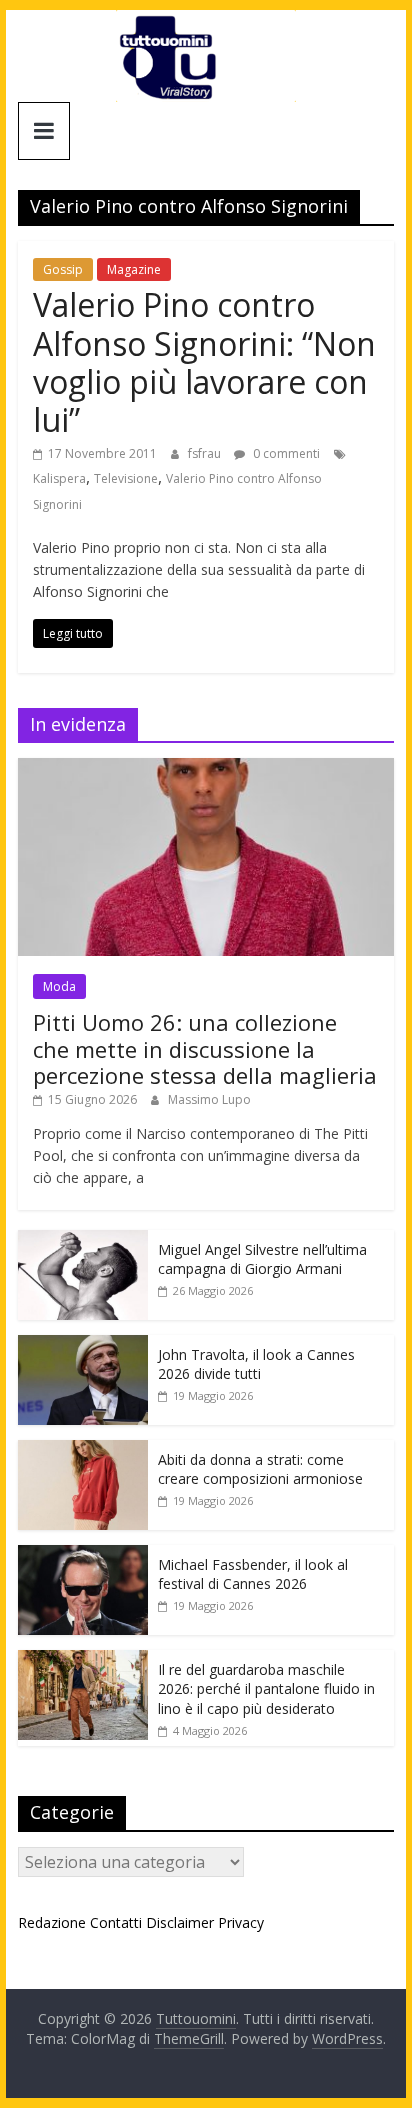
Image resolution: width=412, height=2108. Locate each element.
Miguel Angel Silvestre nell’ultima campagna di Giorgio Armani (262, 1259)
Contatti (116, 1922)
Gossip (63, 269)
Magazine (134, 269)
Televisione (126, 478)
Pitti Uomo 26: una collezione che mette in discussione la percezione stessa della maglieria (205, 1048)
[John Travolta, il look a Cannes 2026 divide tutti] (83, 1345)
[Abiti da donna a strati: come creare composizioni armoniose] (83, 1450)
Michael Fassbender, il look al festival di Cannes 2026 (253, 1574)
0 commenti (285, 453)
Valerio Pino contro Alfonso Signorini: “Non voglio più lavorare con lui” (204, 362)
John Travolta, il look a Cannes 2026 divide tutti (256, 1364)
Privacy (241, 1922)
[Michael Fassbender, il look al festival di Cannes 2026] (83, 1555)
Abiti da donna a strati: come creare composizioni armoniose (260, 1469)
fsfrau (206, 453)
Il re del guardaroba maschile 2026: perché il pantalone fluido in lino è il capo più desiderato (266, 1689)
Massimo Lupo (209, 1099)
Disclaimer (180, 1922)
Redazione (52, 1922)
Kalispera (59, 478)
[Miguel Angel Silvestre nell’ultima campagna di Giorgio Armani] (83, 1240)
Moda (59, 986)
